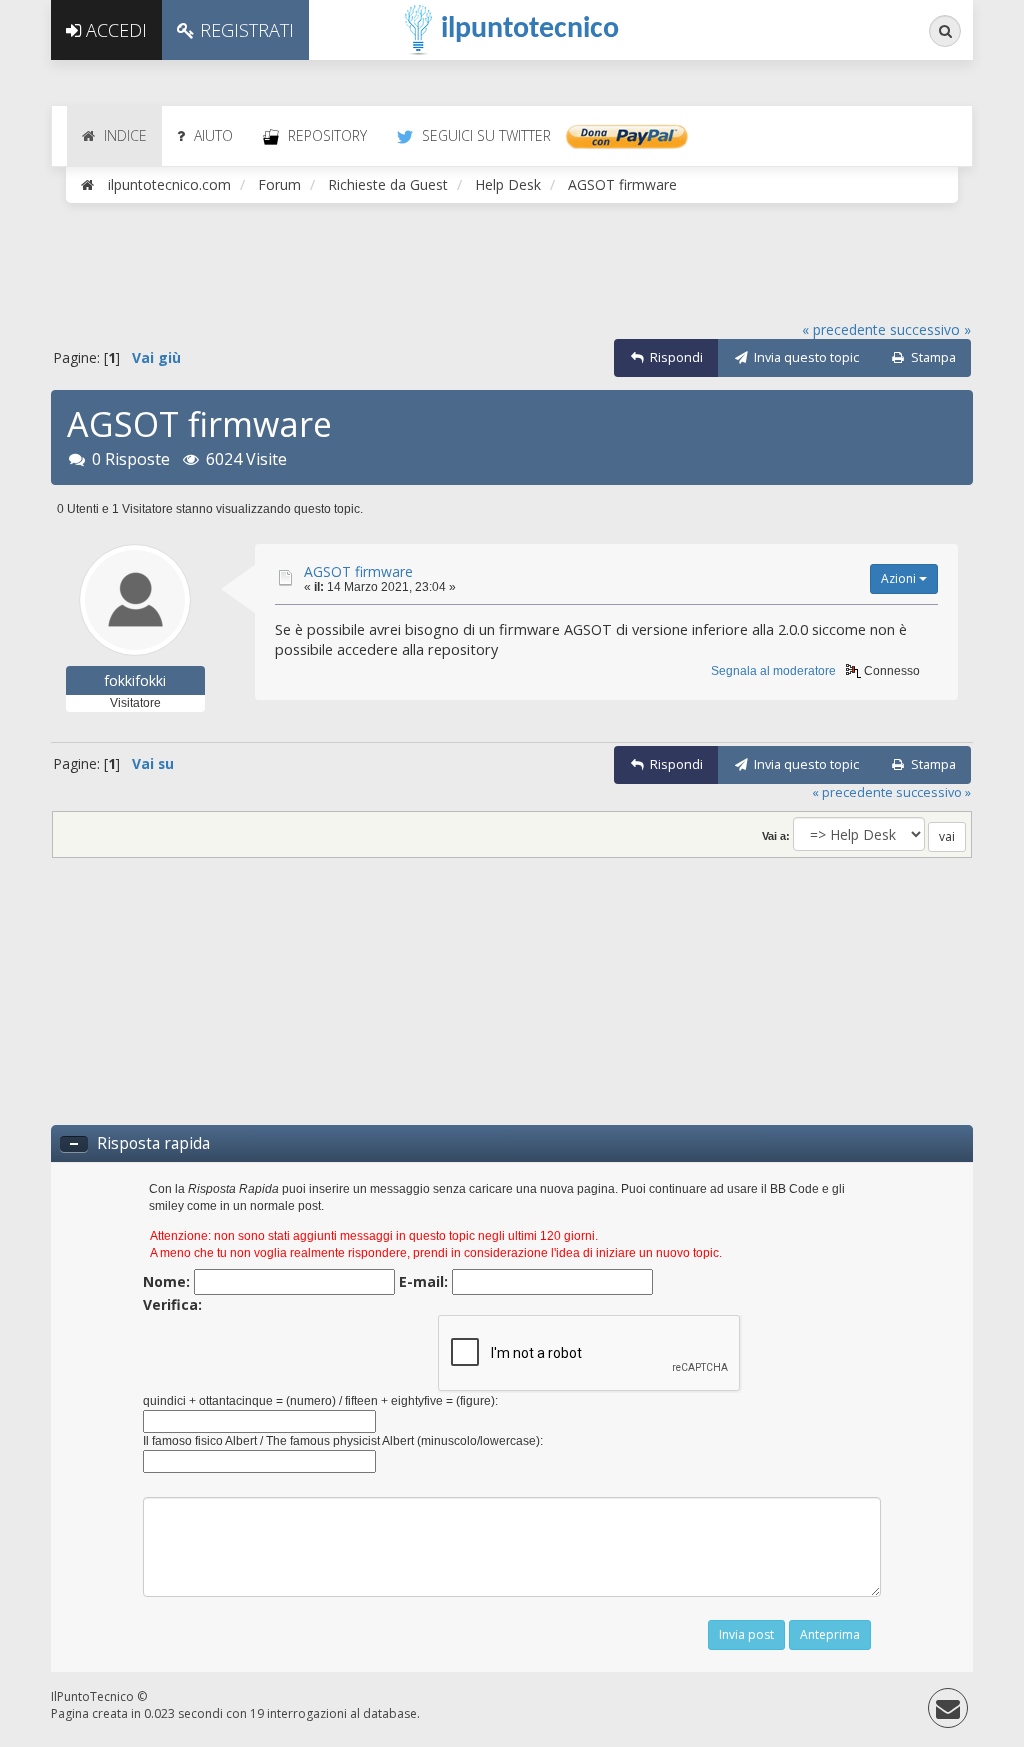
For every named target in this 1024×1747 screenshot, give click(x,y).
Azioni (900, 578)
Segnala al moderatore (773, 671)
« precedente (844, 329)
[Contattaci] (948, 1712)
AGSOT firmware (358, 571)
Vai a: (776, 836)
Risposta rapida (153, 1143)
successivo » (930, 329)
